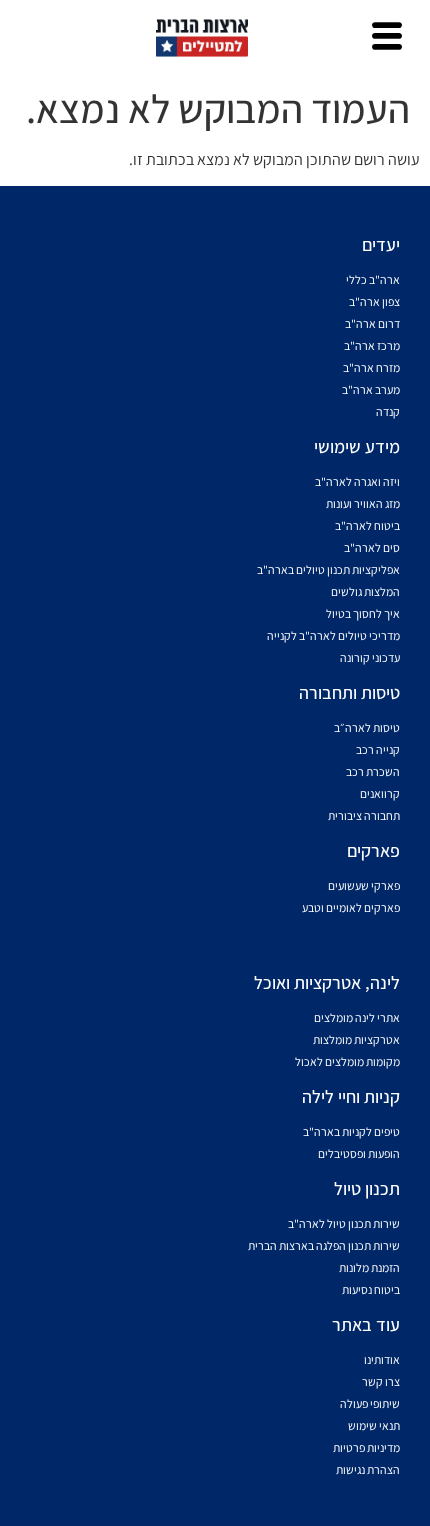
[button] (387, 38)
